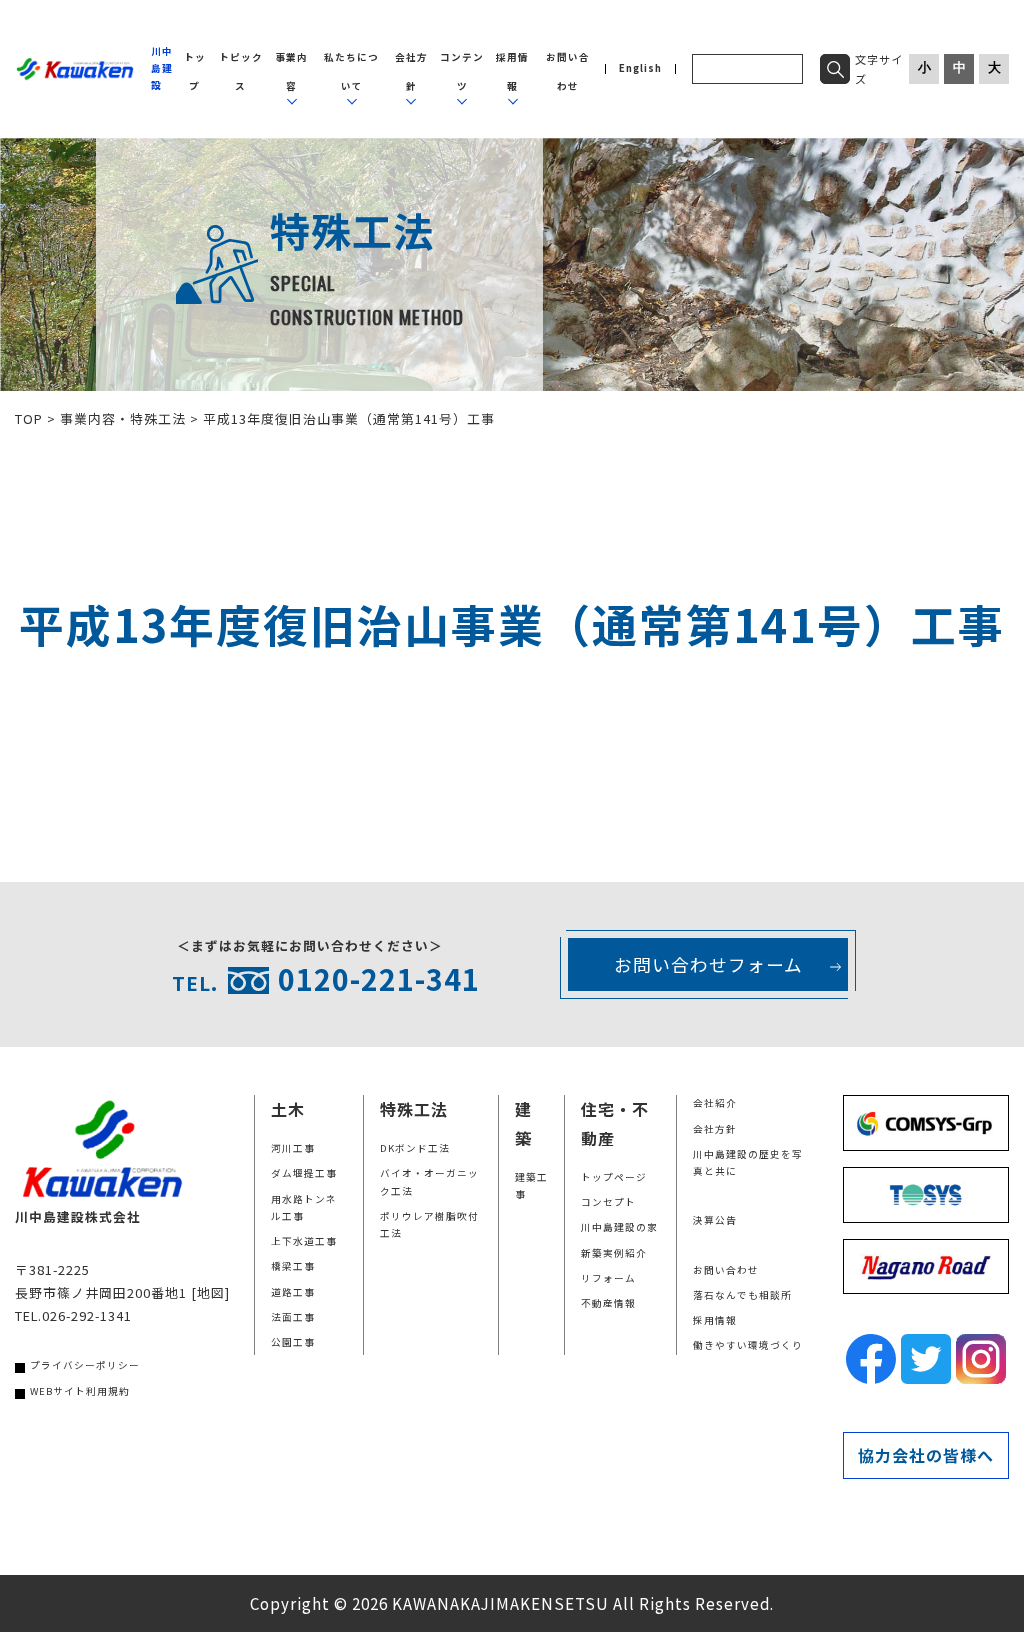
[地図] (210, 1292)
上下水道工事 (304, 1241)
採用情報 (715, 1320)
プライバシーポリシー (85, 1365)
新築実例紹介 (614, 1253)
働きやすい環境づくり (748, 1345)
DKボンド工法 (415, 1148)
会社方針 (715, 1129)
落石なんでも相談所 (742, 1295)
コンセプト (608, 1202)
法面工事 (293, 1317)
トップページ (614, 1177)
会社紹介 (715, 1103)
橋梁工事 (293, 1266)
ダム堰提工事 (304, 1173)
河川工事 (293, 1148)
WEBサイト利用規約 (80, 1391)
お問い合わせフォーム (708, 964)
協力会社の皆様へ (926, 1455)
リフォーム (608, 1278)
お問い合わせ (726, 1270)
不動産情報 (608, 1303)
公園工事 (293, 1342)
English (640, 69)
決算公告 (715, 1220)
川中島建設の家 (619, 1227)
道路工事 (293, 1292)
